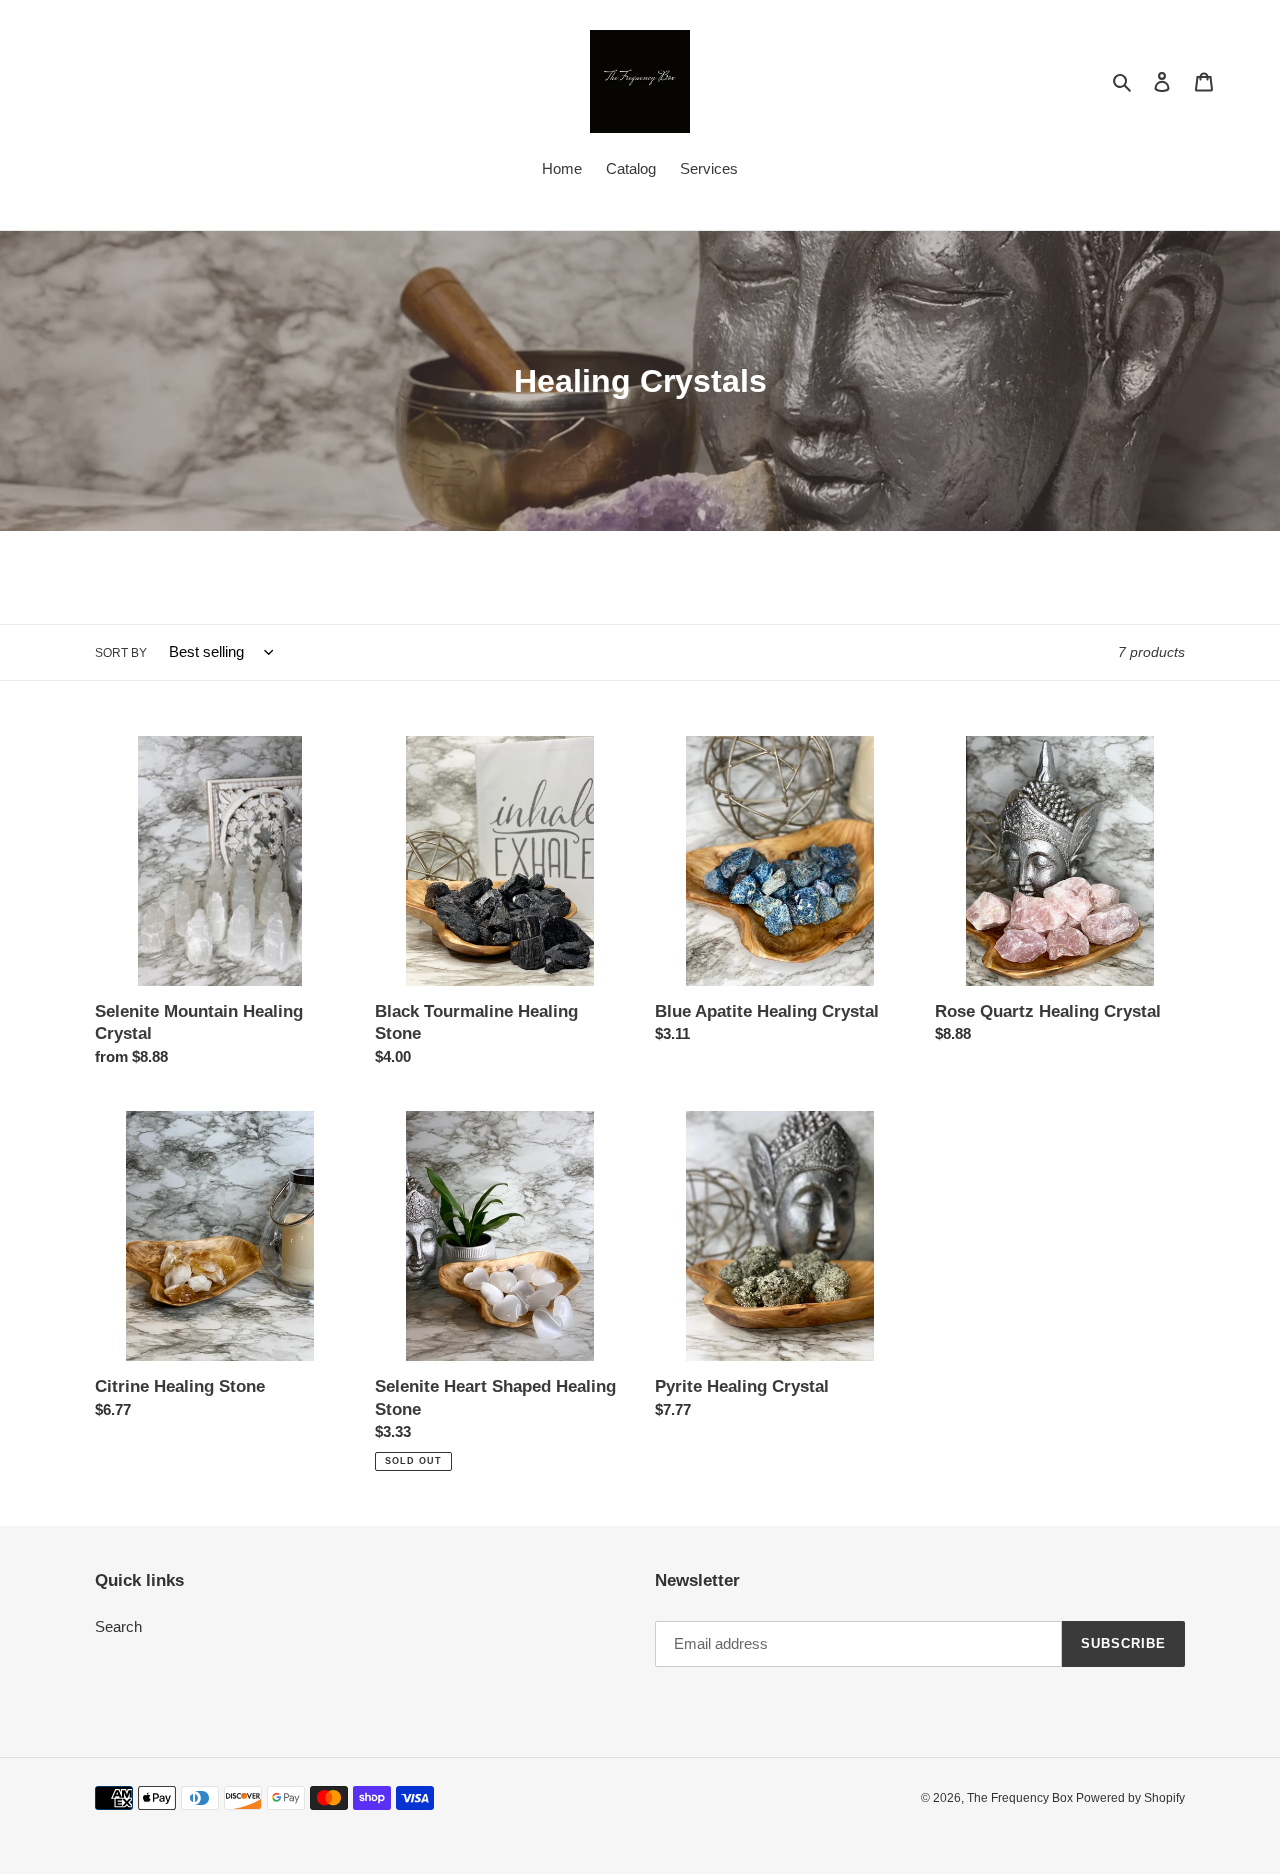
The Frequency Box (1021, 1798)
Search (118, 1626)
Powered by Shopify (1130, 1798)
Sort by (121, 653)
